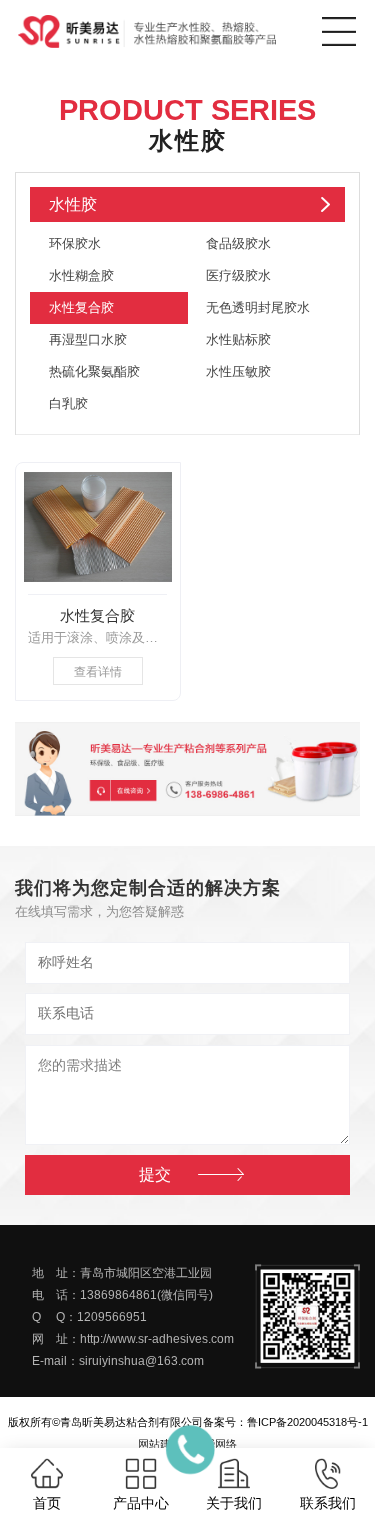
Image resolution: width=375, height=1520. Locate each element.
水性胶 (73, 204)
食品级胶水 (238, 243)
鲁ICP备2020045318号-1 (307, 1422)
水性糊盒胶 (81, 275)
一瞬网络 (215, 1444)
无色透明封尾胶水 (258, 307)
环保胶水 (75, 243)
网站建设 (160, 1444)
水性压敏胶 (238, 371)
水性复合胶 (81, 307)
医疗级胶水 (238, 275)
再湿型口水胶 (88, 339)
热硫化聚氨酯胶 (94, 371)
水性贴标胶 (238, 339)
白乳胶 (68, 403)
